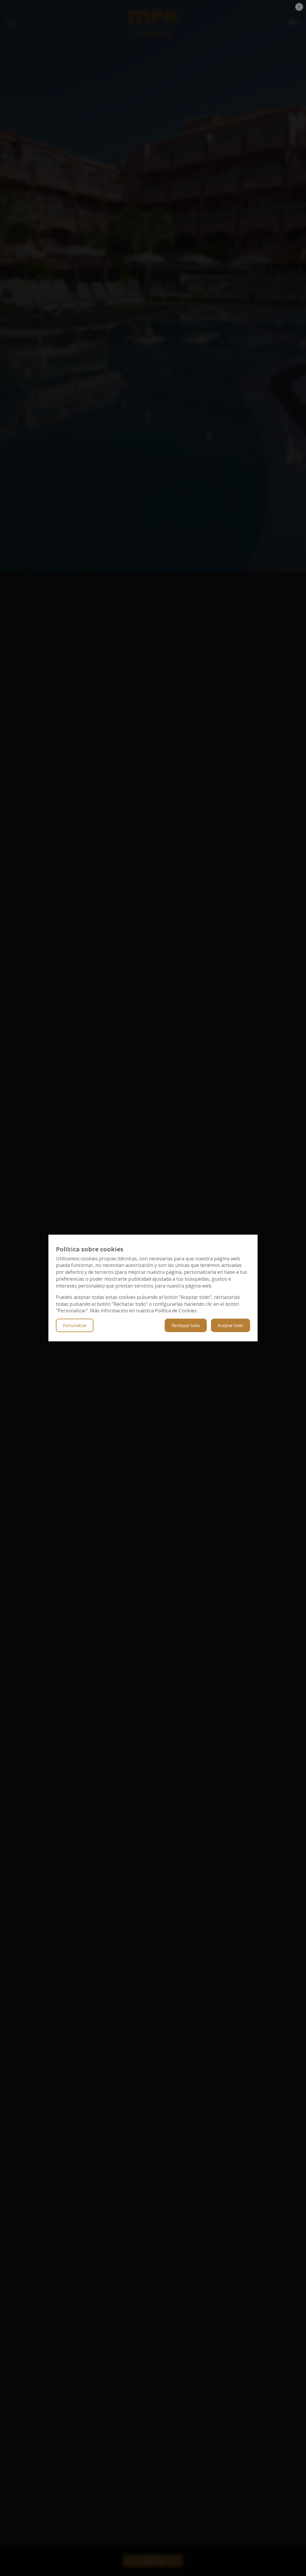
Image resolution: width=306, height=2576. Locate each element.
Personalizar (75, 1325)
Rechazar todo (186, 1325)
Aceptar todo (231, 1325)
